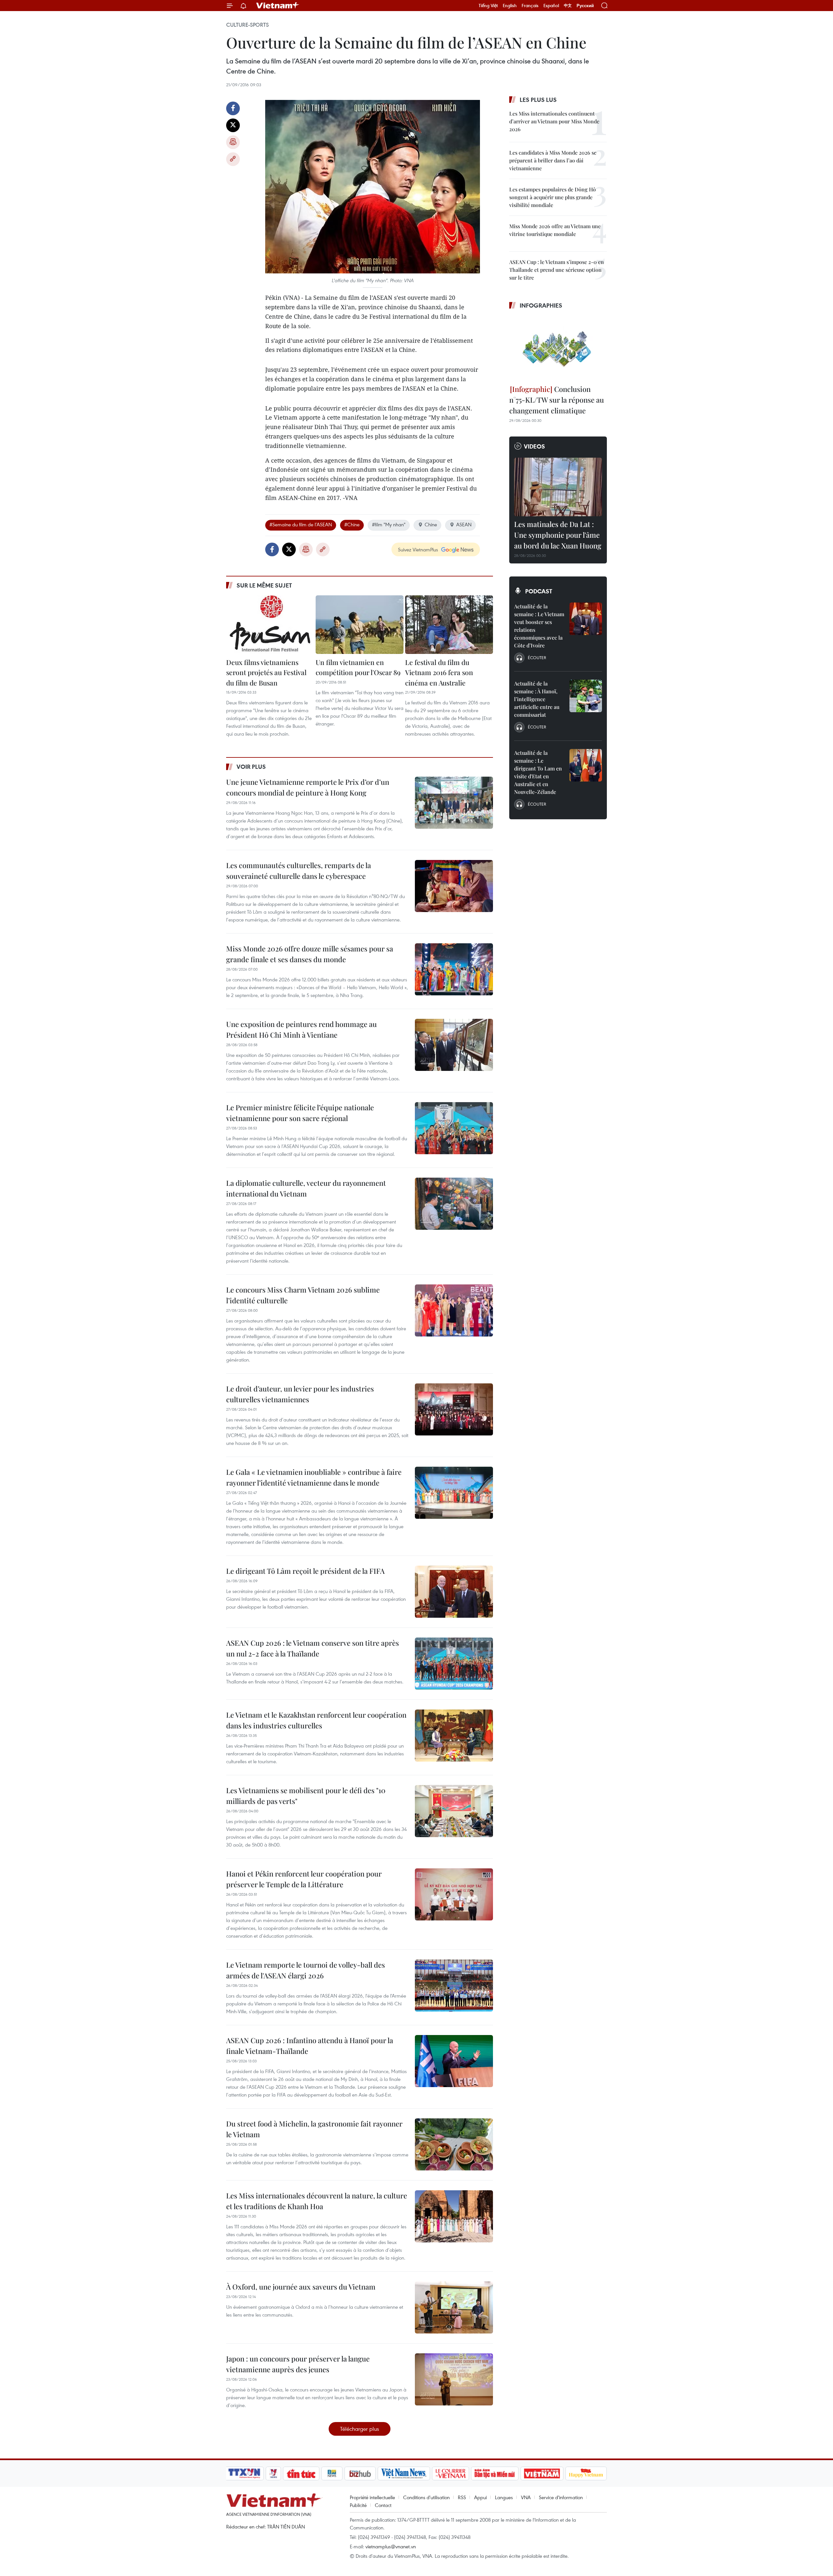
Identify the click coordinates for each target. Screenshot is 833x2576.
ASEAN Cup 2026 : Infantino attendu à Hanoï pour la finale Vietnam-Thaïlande (310, 2046)
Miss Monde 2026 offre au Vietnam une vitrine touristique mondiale (555, 230)
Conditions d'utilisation (426, 2497)
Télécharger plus (360, 2429)
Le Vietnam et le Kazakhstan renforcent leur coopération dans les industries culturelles (316, 1720)
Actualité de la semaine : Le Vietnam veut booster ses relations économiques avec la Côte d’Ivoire (539, 626)
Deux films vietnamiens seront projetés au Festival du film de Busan (266, 672)
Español (551, 6)
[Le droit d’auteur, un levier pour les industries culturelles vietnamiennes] (454, 1409)
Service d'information (561, 2497)
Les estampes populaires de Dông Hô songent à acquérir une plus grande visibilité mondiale (553, 197)
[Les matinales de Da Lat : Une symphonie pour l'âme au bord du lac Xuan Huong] (558, 487)
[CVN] (450, 2473)
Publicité (358, 2505)
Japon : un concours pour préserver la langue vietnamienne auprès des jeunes (298, 2364)
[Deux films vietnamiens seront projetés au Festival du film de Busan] (270, 625)
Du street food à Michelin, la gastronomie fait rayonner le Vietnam (314, 2129)
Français (530, 6)
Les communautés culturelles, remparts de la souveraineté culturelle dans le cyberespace (299, 871)
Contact (383, 2505)
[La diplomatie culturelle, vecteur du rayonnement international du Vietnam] (454, 1204)
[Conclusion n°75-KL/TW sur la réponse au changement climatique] (558, 348)
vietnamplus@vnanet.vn (391, 2546)
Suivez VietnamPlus (418, 549)
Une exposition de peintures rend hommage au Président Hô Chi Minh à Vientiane (301, 1029)
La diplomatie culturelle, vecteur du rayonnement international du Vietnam (306, 1188)
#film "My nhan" (389, 524)
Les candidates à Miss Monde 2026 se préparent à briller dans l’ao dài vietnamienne (553, 160)
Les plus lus (538, 100)
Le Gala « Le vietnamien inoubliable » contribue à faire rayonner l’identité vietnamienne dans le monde (314, 1477)
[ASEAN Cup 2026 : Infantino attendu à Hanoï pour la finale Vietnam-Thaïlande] (454, 2061)
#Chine (352, 524)
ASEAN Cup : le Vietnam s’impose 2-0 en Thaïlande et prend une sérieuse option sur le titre (557, 270)
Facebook (233, 108)
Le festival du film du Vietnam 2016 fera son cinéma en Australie (439, 672)
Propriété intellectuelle (372, 2497)
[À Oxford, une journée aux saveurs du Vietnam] (454, 2307)
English (510, 6)
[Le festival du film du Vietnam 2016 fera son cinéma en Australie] (449, 625)
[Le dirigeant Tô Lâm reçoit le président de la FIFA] (454, 1592)
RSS (462, 2497)
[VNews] (273, 2473)
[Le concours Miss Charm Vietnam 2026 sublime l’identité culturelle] (454, 1310)
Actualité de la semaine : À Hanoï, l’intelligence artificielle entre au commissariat (537, 699)
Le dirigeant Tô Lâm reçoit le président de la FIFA (305, 1571)
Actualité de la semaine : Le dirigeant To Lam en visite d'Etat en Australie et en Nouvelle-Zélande (538, 772)
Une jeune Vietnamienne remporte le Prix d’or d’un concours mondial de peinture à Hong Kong (308, 787)
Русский (585, 6)
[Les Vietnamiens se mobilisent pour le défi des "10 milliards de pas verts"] (454, 1811)
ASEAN (464, 524)
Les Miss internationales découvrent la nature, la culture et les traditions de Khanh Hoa (317, 2201)
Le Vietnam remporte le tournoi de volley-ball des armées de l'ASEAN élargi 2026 (306, 1970)
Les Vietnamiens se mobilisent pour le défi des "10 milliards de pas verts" (306, 1796)
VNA (526, 2497)
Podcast (539, 591)
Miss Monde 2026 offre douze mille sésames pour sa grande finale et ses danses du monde (310, 954)
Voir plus (251, 767)
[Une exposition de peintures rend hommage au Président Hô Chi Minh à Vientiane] (454, 1045)
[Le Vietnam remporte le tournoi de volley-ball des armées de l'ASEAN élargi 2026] (454, 1986)
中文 (568, 6)
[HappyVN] (586, 2473)
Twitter (233, 125)
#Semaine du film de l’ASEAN (301, 524)
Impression (233, 142)
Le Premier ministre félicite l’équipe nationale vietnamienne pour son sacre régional (300, 1113)
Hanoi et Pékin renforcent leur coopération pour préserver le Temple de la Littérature (304, 1879)
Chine (431, 524)
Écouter (537, 658)
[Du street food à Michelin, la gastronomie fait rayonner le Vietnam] (454, 2144)
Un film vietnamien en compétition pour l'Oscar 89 (358, 667)
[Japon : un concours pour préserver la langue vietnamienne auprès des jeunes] (454, 2379)
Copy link (233, 159)
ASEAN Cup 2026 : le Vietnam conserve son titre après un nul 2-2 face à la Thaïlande (313, 1648)
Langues (504, 2497)
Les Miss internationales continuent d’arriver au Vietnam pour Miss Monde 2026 (554, 121)
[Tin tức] (301, 2473)
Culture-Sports (247, 25)
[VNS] (404, 2473)
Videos (534, 446)
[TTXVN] (244, 2473)
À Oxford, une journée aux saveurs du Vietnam (301, 2287)
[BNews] (332, 2473)
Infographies (541, 305)
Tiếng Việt (488, 6)
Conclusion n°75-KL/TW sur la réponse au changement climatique (557, 400)
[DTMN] (495, 2473)
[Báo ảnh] (542, 2473)
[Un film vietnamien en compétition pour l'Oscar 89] (360, 625)
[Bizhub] (360, 2473)
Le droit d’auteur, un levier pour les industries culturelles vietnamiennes (300, 1394)
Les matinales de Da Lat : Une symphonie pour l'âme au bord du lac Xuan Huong (558, 535)
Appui (480, 2497)
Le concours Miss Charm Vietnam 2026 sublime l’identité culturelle (303, 1295)
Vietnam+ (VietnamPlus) (278, 6)
